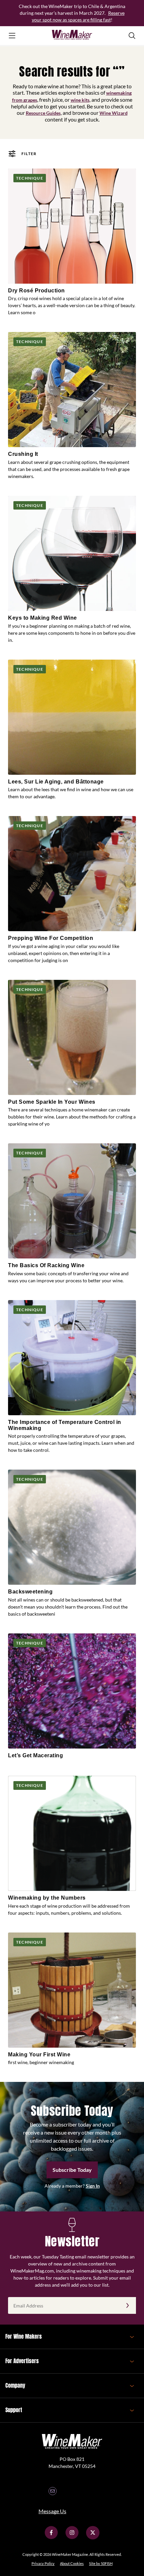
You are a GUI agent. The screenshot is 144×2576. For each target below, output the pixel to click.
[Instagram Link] (72, 2538)
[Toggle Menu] (12, 36)
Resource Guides (43, 113)
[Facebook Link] (51, 2538)
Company (15, 2385)
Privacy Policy (43, 2563)
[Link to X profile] (93, 2538)
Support (14, 2410)
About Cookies (72, 2563)
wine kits (80, 100)
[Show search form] (132, 36)
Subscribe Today (72, 2170)
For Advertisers (22, 2361)
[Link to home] (72, 36)
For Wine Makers (24, 2336)
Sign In (93, 2186)
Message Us (52, 2511)
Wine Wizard (114, 113)
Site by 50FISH (101, 2563)
